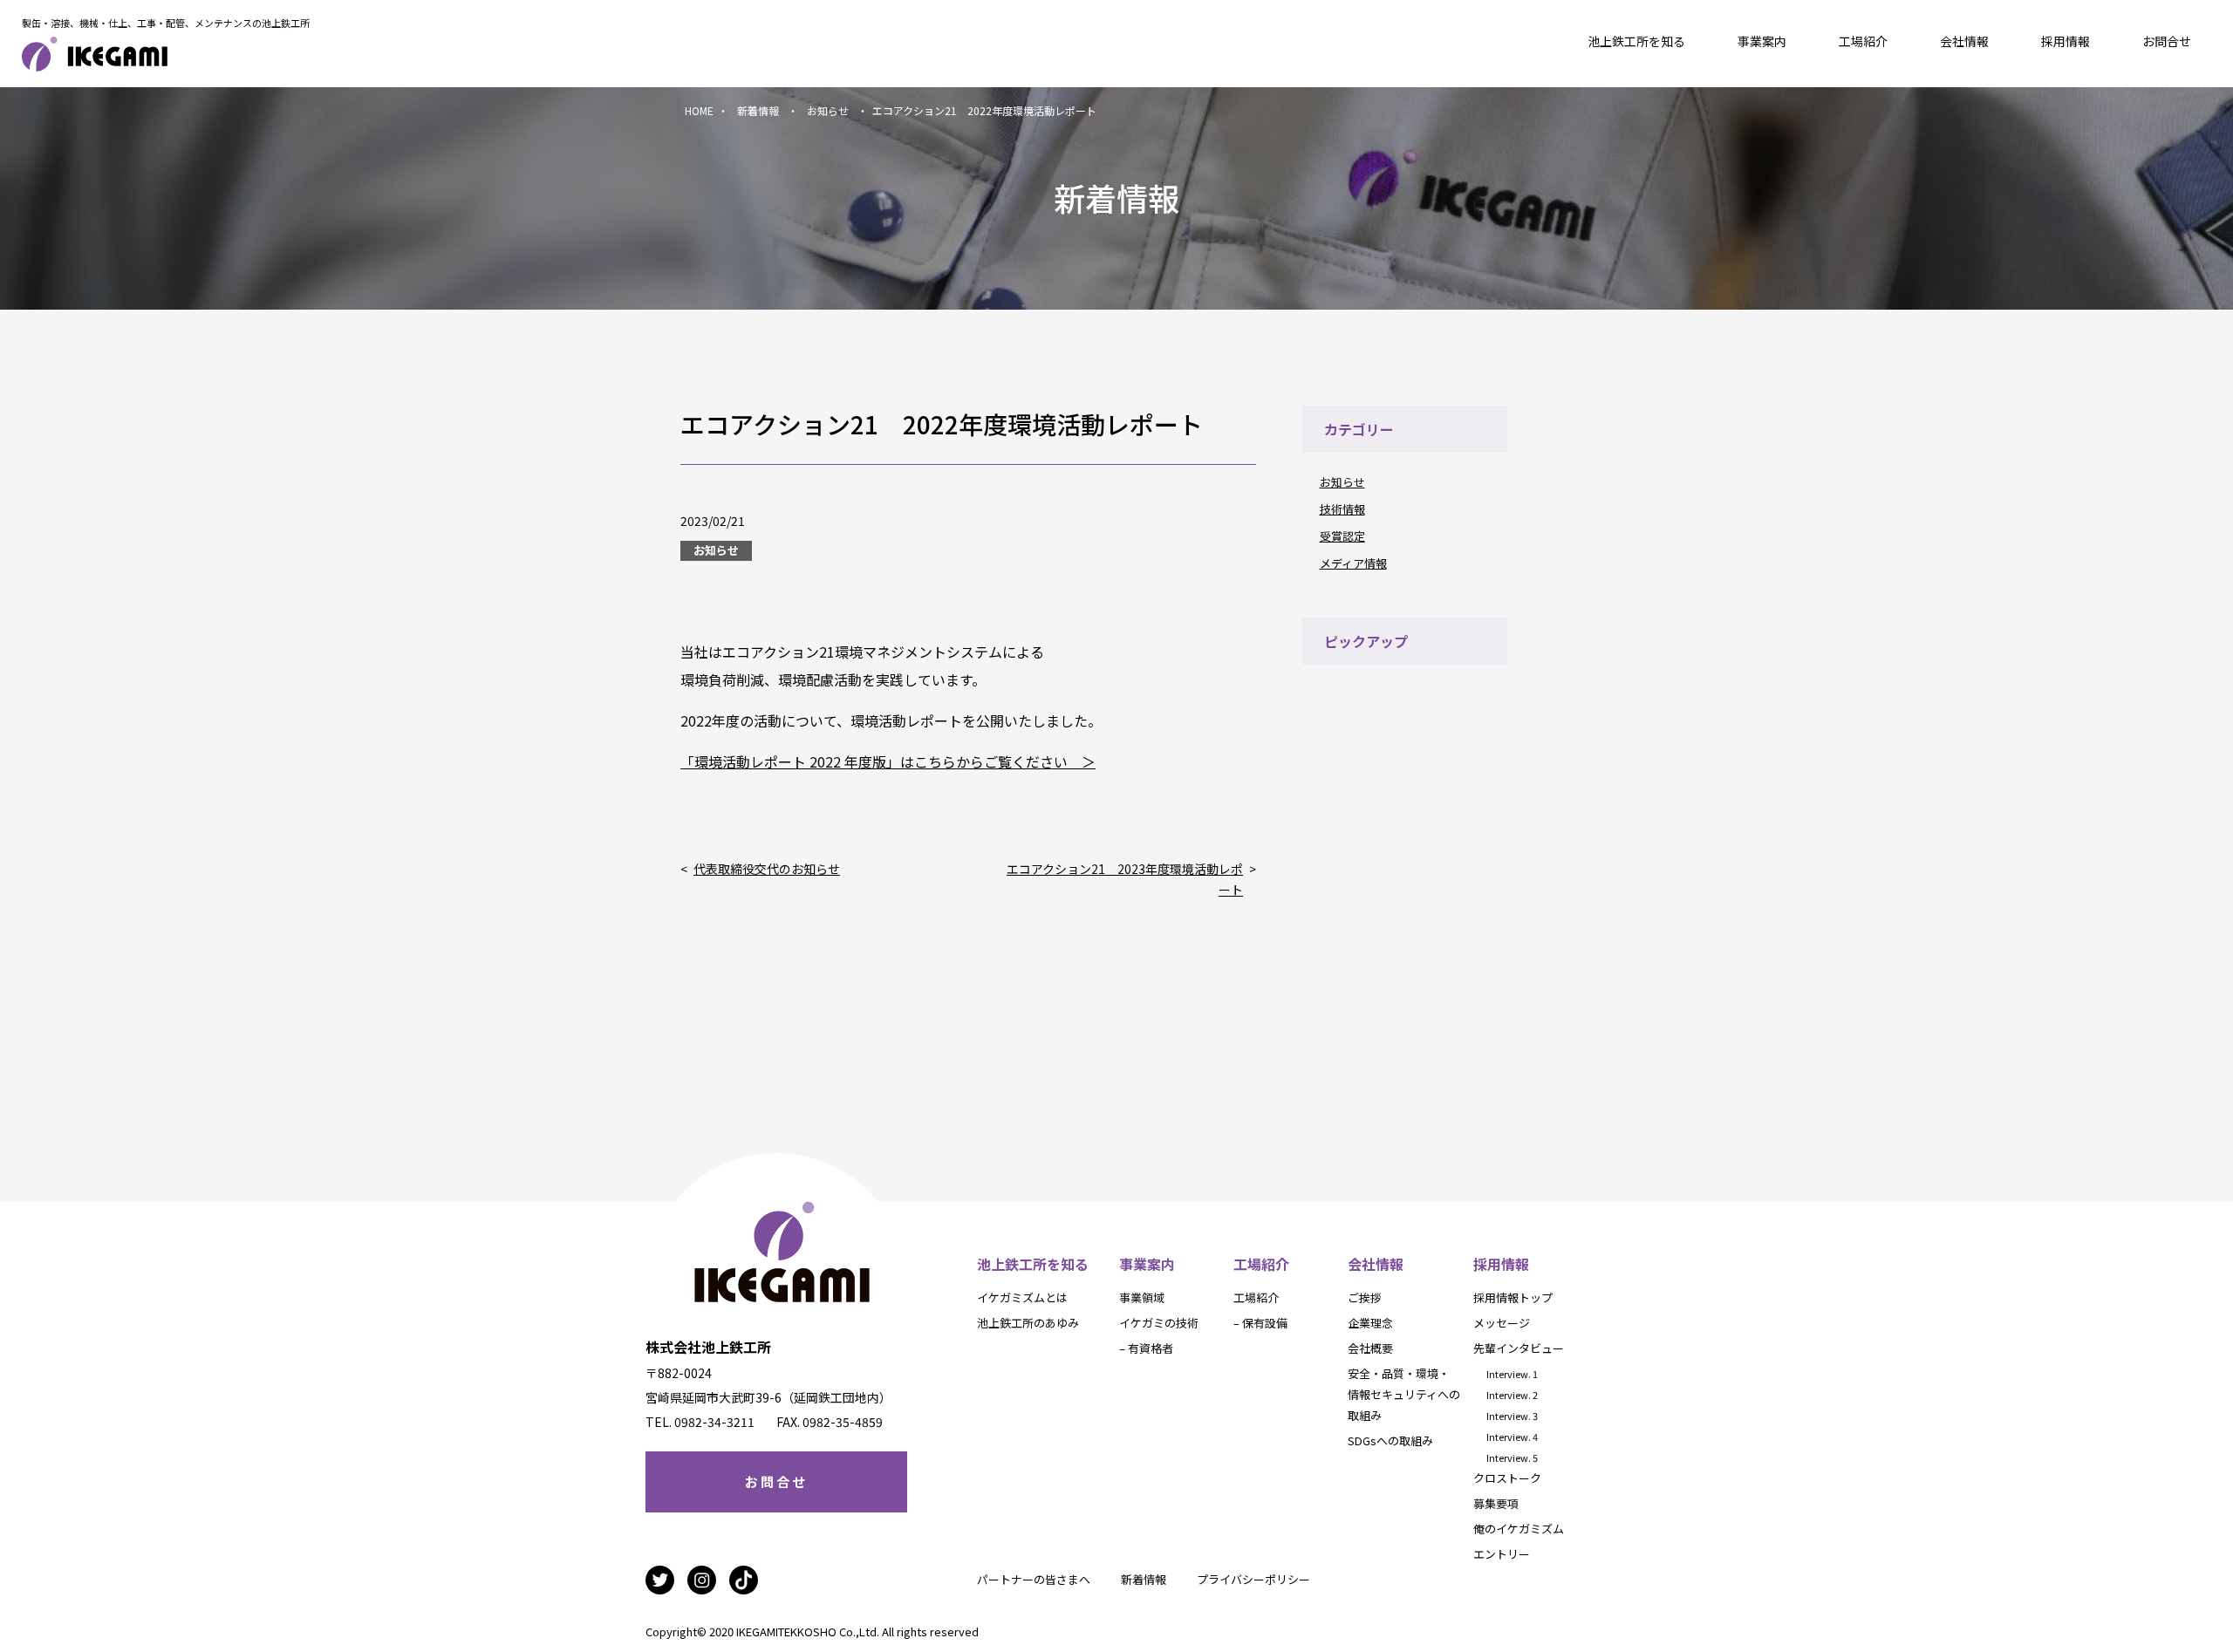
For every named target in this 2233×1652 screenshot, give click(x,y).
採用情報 (2066, 41)
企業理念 (1370, 1323)
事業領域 (1142, 1297)
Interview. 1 (1512, 1374)
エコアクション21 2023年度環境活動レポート (1125, 879)
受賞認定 (1342, 536)
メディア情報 (1353, 563)
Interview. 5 (1512, 1457)
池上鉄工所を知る (1636, 41)
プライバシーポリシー (1253, 1579)
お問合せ (2167, 41)
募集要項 (1496, 1503)
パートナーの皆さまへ (1034, 1579)
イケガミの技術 (1159, 1323)
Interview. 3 (1512, 1416)
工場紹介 (1863, 41)
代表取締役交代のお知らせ (767, 869)
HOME (699, 110)
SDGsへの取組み (1390, 1440)
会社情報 (1964, 41)
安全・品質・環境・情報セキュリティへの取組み (1404, 1394)
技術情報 (1342, 509)
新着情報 (1144, 1579)
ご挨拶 (1365, 1297)
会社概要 (1370, 1348)
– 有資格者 (1146, 1348)
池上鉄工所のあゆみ (1028, 1323)
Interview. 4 (1512, 1437)
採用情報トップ (1513, 1297)
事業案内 (1762, 41)
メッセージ (1502, 1323)
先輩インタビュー (1519, 1348)
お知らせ (1342, 482)
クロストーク (1507, 1478)
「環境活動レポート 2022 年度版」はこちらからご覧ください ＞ (888, 761)
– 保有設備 (1260, 1323)
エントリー (1502, 1554)
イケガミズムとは (1022, 1297)
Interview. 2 (1512, 1395)
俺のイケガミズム (1519, 1529)
